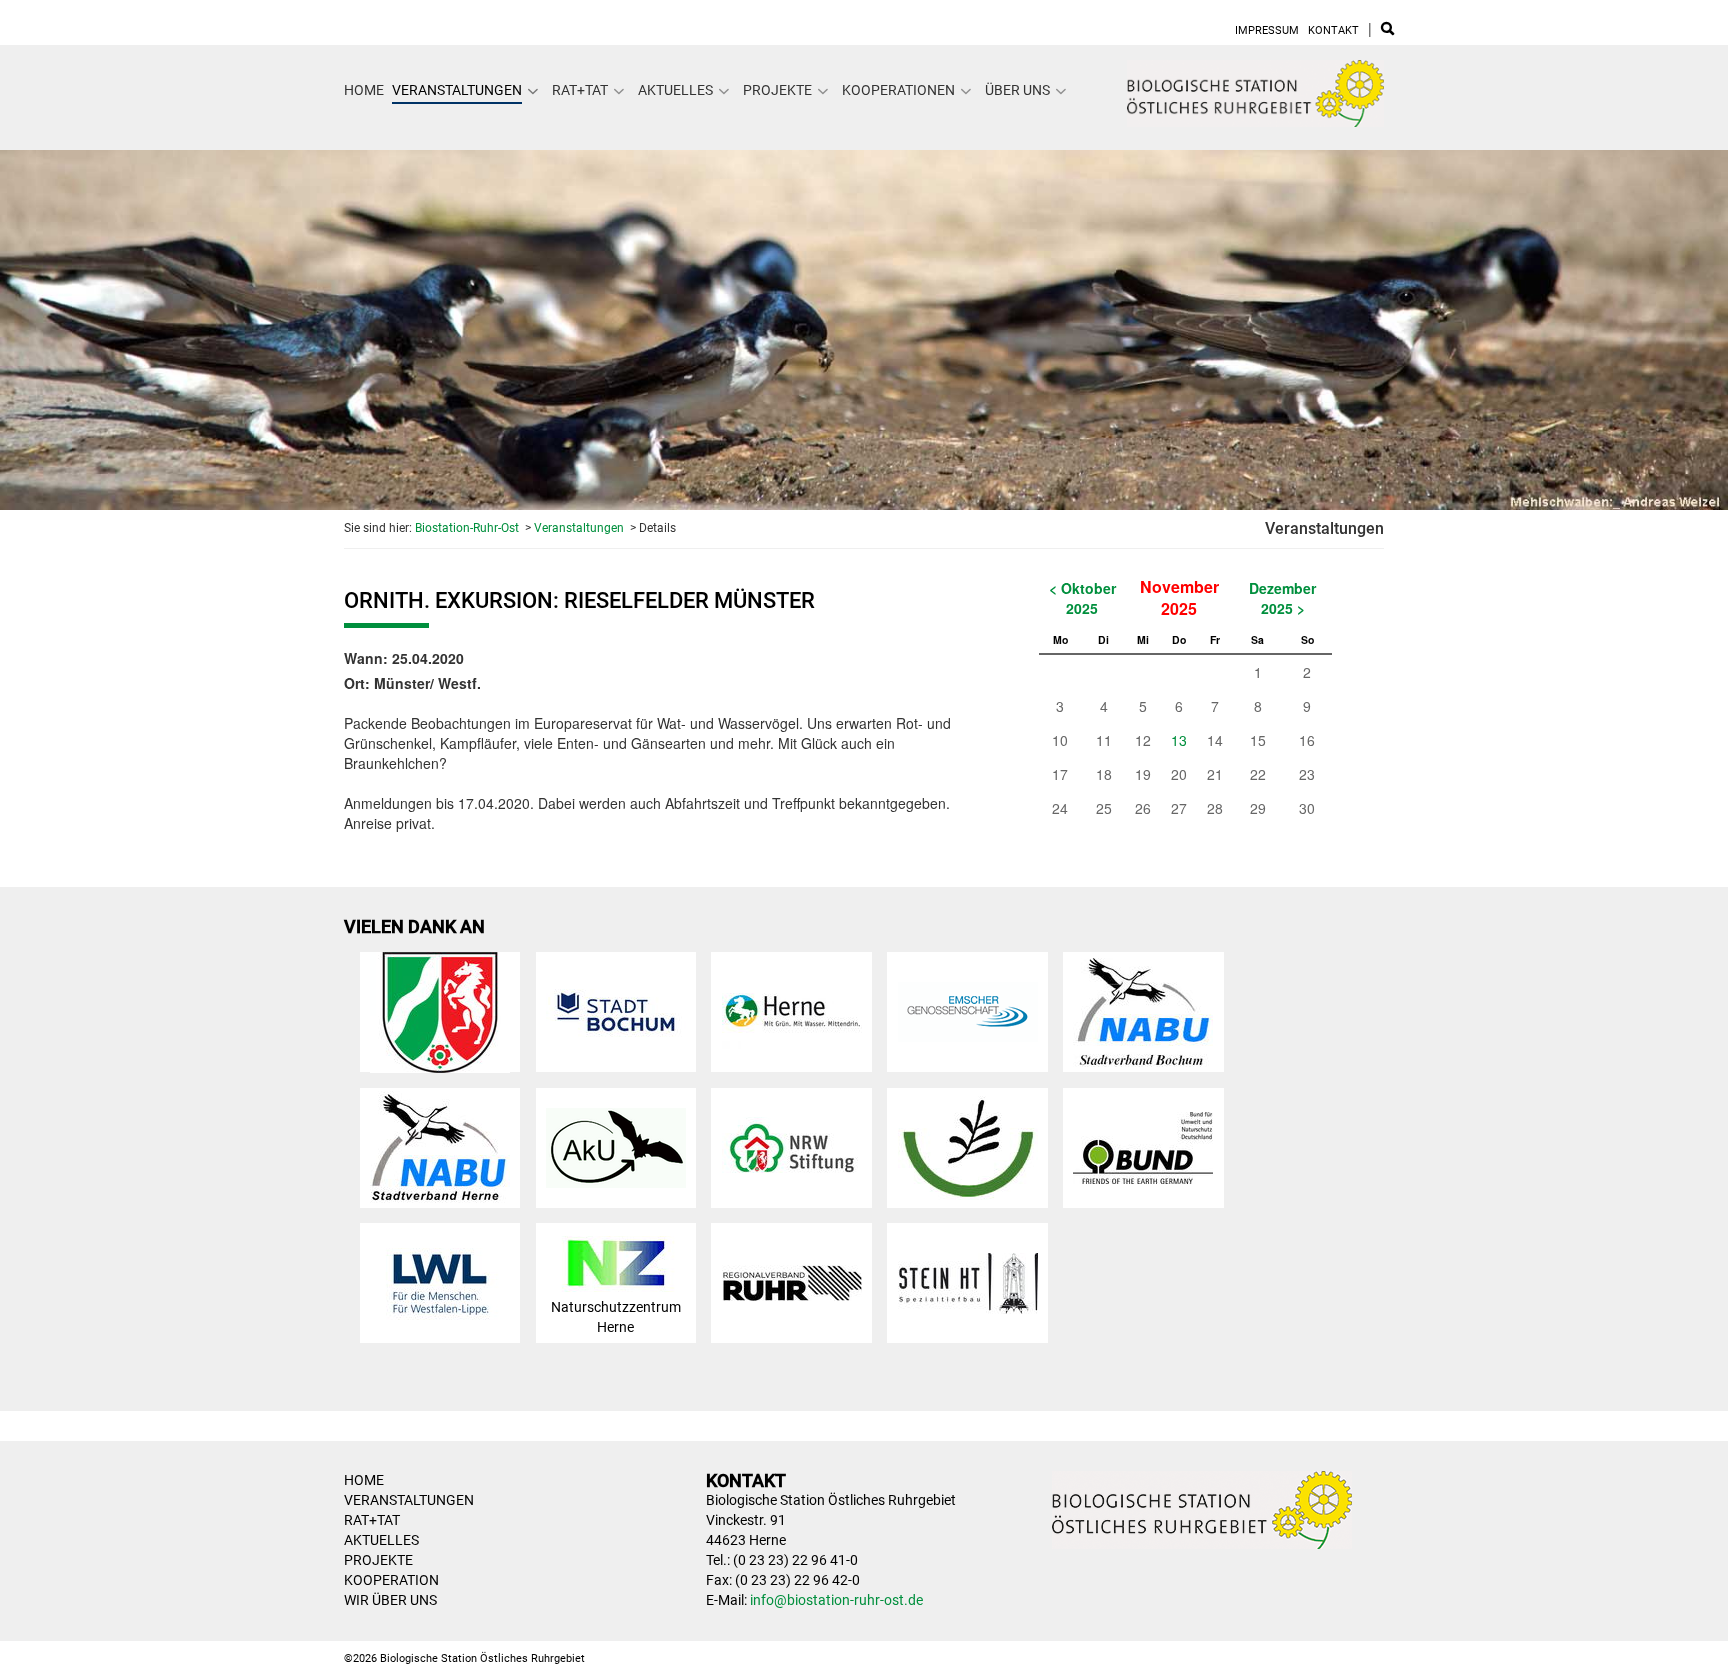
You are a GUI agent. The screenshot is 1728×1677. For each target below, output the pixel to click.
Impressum (1267, 30)
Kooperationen (898, 90)
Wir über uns (390, 1600)
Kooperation (391, 1580)
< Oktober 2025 (1082, 598)
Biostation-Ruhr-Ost (467, 528)
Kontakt (1333, 30)
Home (364, 90)
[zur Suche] (1387, 30)
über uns (1017, 90)
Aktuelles (675, 90)
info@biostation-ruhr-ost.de (836, 1600)
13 (1179, 740)
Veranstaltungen (457, 90)
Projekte (777, 90)
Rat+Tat (580, 90)
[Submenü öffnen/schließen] (533, 91)
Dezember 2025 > (1282, 598)
